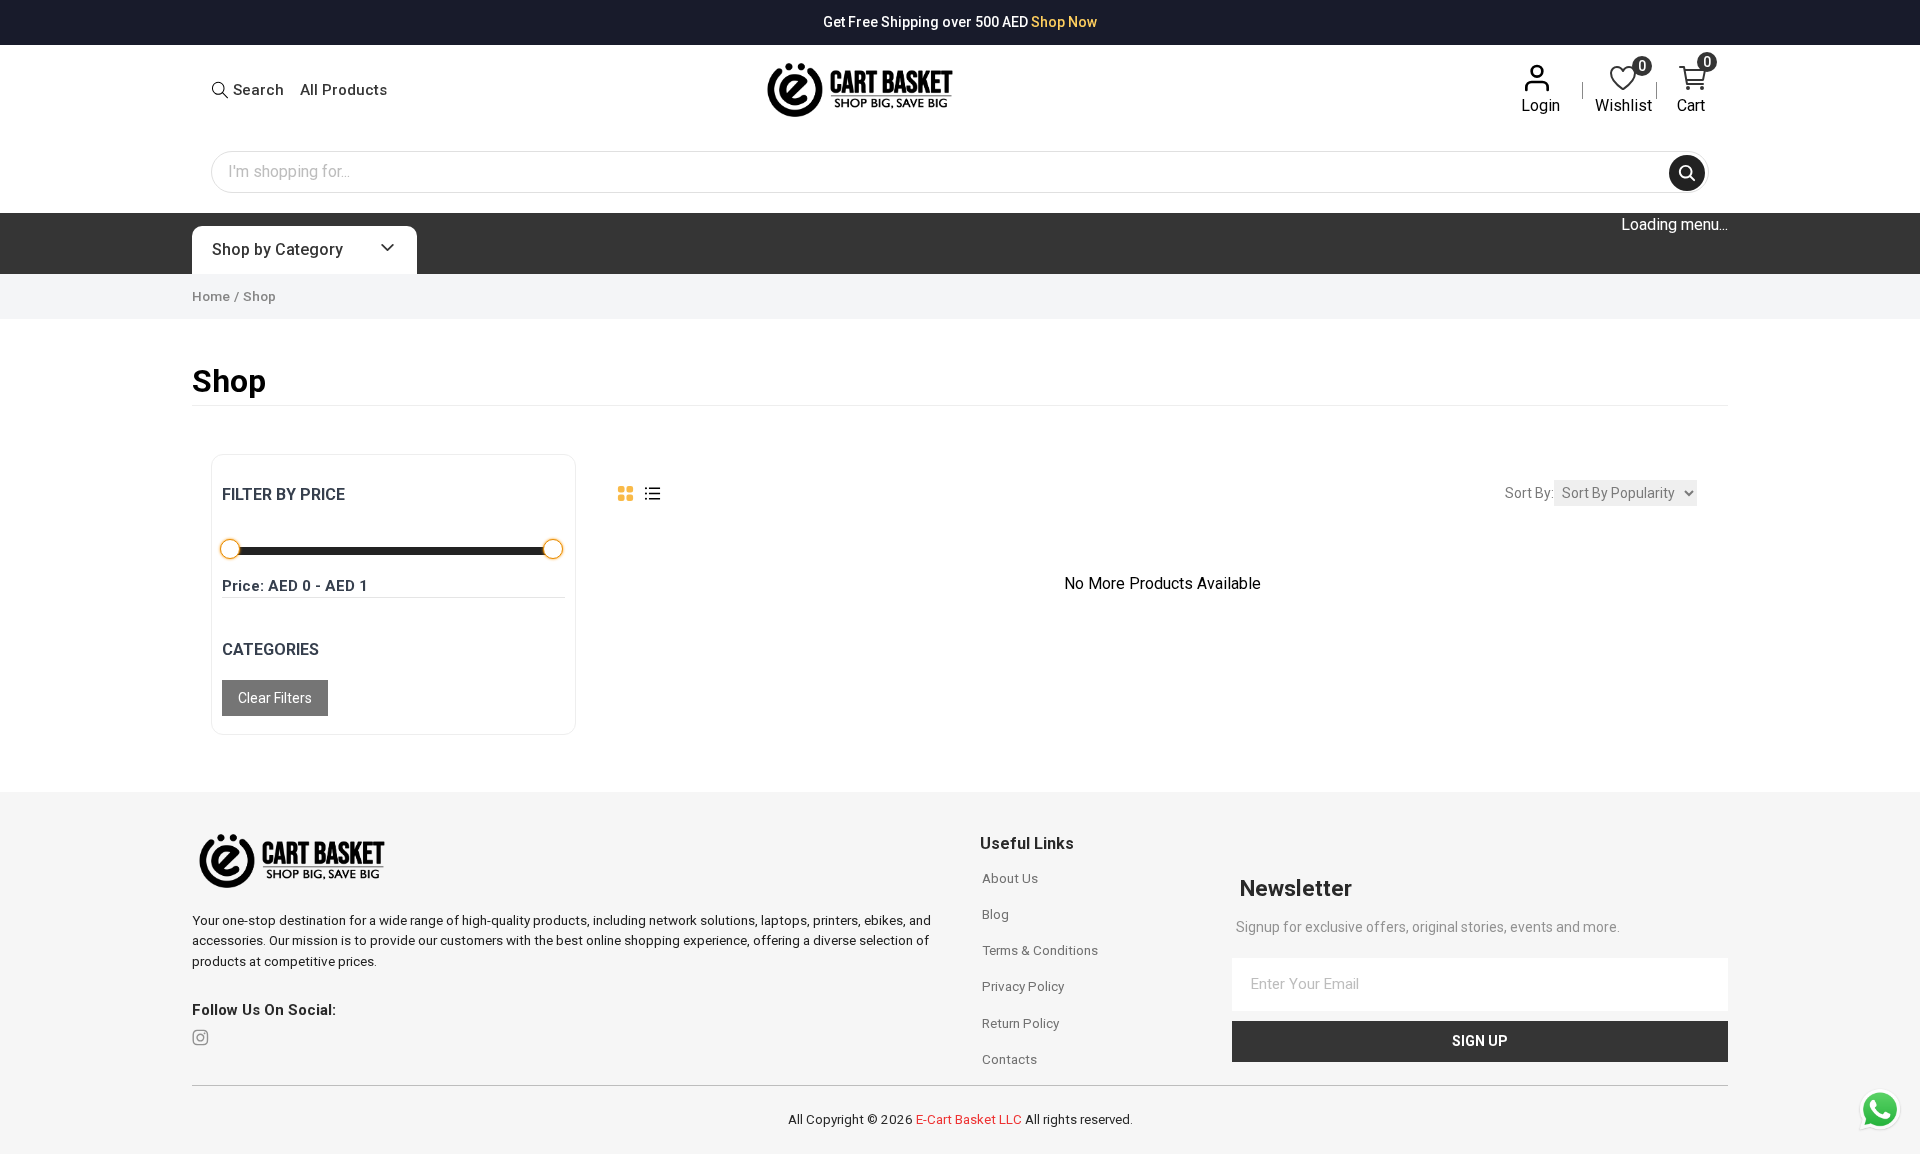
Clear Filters (275, 699)
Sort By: (1529, 493)
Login (1540, 105)
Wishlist (1623, 88)
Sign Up (1480, 1041)
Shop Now (1064, 22)
